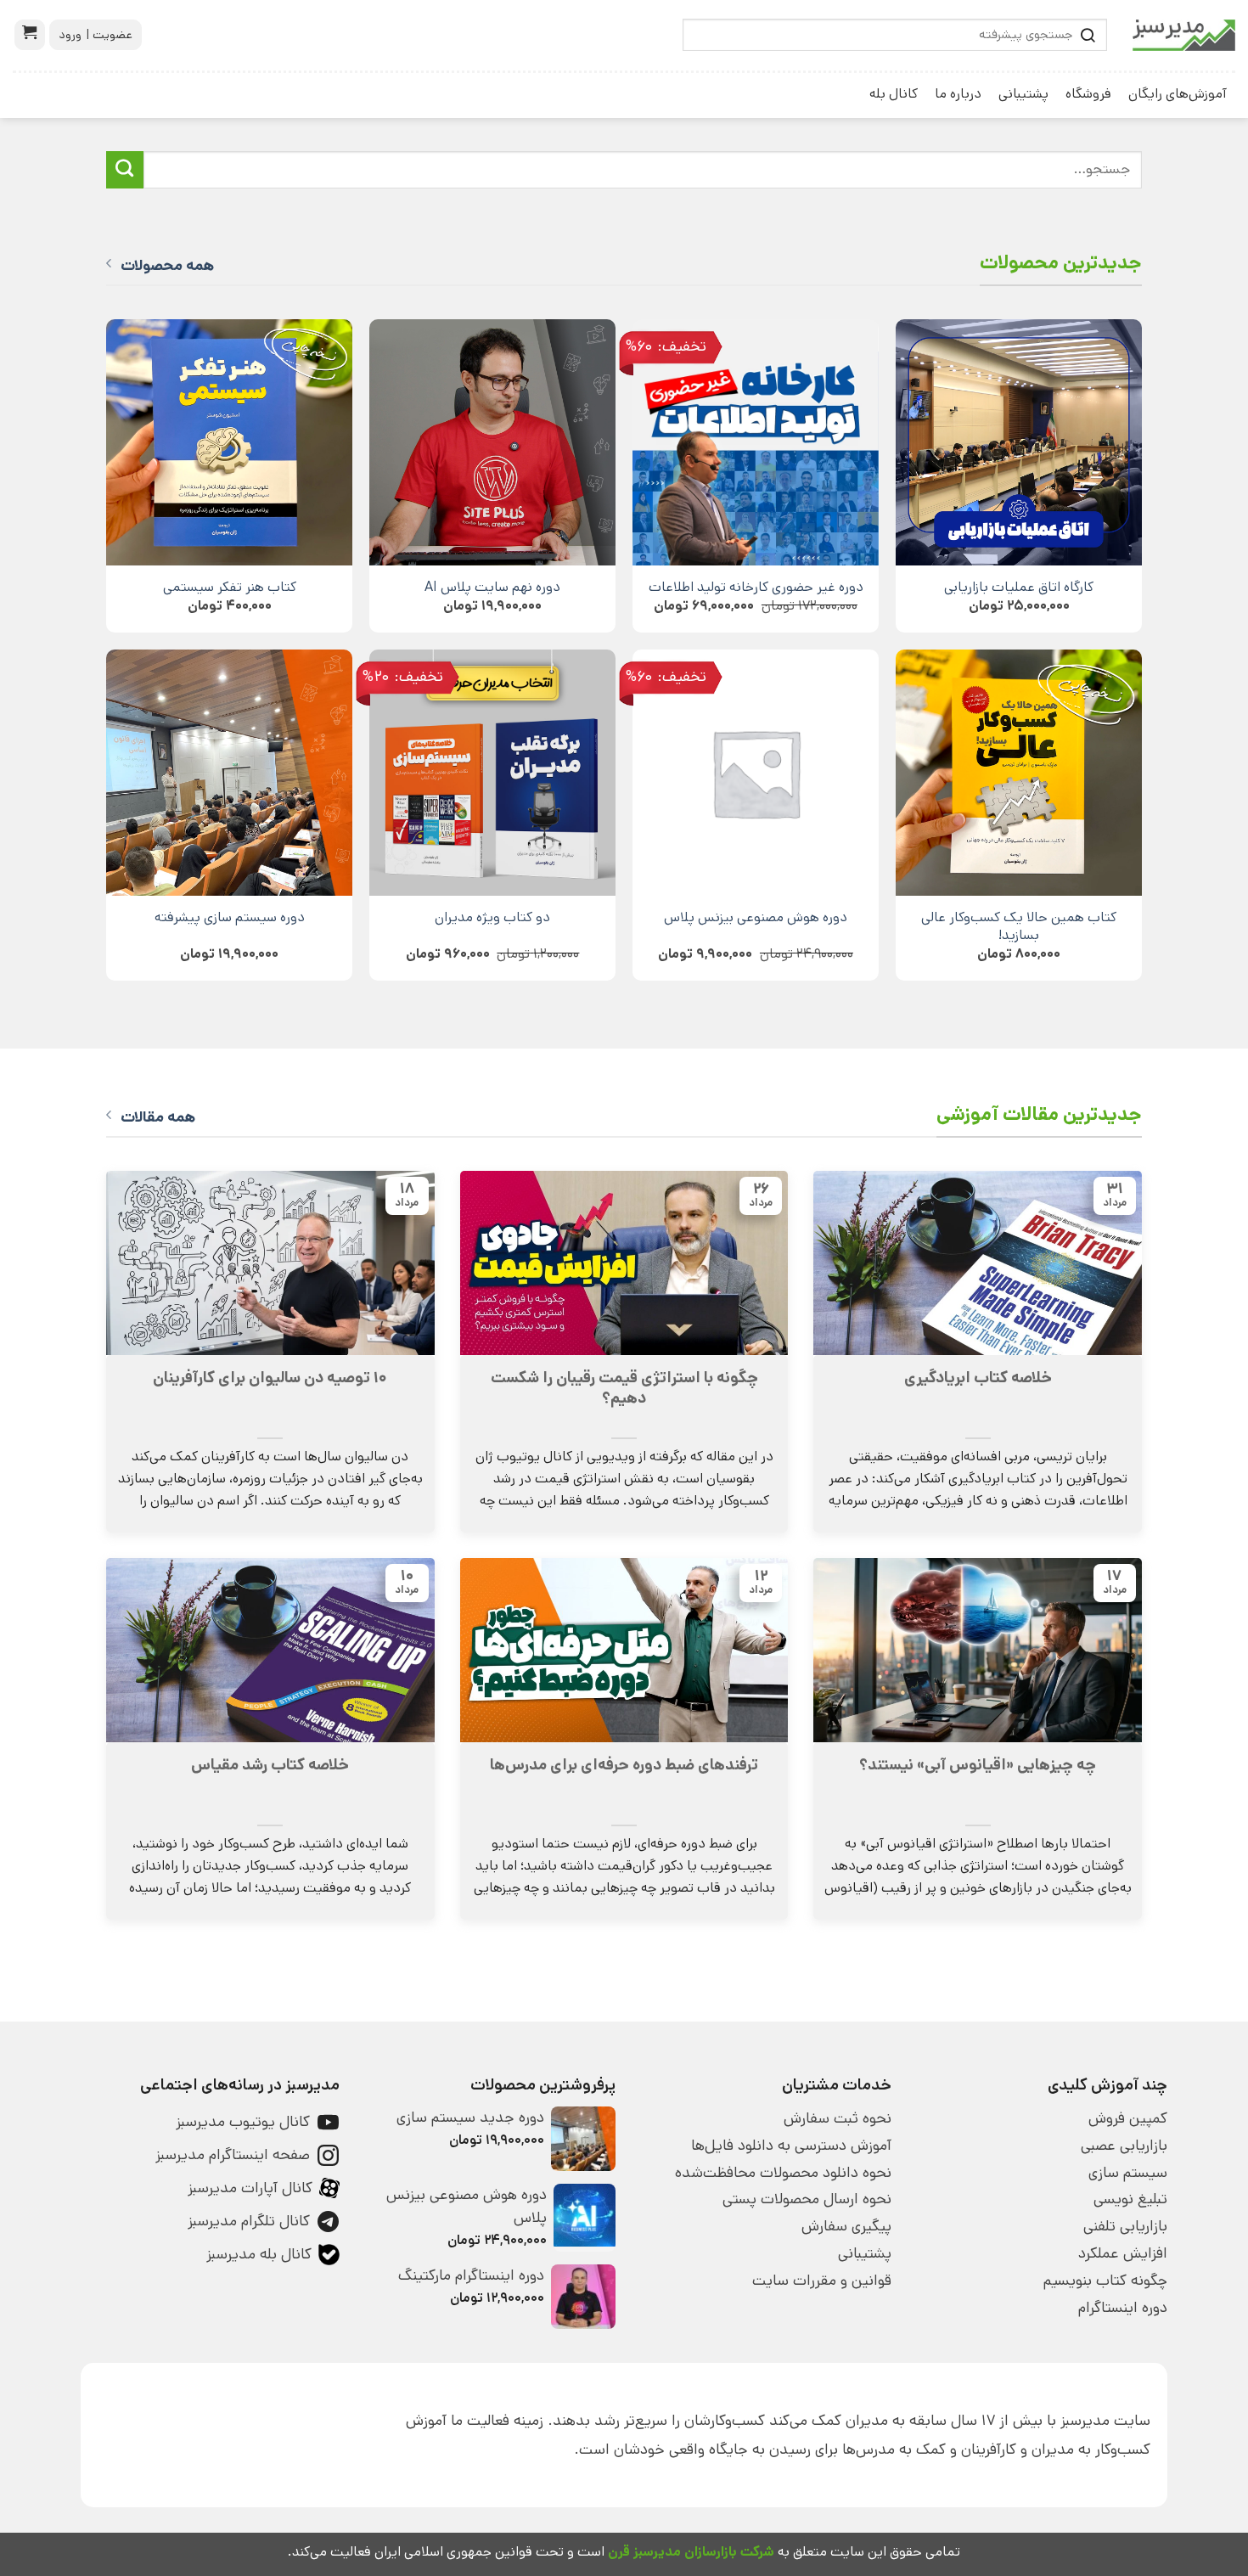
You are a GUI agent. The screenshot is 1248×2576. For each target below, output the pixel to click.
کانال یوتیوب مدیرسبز (243, 2122)
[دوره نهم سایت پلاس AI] (492, 442)
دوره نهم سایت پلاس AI (492, 587)
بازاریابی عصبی (1124, 2146)
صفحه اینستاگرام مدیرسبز (233, 2155)
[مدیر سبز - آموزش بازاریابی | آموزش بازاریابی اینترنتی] (1184, 35)
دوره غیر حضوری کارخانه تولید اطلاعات (756, 587)
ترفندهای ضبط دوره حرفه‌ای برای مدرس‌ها (624, 1765)
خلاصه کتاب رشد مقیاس (270, 1765)
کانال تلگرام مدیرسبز (249, 2221)
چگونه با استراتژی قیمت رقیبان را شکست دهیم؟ (624, 1388)
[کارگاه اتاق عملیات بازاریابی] (1019, 442)
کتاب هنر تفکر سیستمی (230, 587)
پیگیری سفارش (846, 2226)
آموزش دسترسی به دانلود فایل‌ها (791, 2146)
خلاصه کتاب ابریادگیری (978, 1378)
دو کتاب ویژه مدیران (492, 917)
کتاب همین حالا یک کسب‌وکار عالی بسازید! (1019, 926)
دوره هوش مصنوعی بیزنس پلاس (756, 917)
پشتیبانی (1023, 94)
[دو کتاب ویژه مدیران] (492, 773)
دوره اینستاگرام (1123, 2308)
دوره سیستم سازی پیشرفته (230, 917)
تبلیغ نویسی (1130, 2199)
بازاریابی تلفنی (1125, 2226)
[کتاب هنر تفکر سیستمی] (229, 442)
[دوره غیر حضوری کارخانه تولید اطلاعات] (756, 442)
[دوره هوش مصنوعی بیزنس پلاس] (756, 773)
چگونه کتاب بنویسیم (1105, 2281)
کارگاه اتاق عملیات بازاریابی (1019, 587)
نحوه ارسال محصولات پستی (807, 2199)
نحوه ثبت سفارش (838, 2118)
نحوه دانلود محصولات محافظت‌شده (783, 2173)
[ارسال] (125, 170)
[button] (30, 35)
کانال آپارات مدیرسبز (250, 2188)
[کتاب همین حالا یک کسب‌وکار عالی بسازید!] (1019, 773)
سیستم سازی (1128, 2173)
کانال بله (894, 94)
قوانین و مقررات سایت (822, 2281)
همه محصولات (167, 266)
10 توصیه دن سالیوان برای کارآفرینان (270, 1378)
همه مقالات (158, 1117)
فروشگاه (1088, 94)
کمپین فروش (1128, 2118)
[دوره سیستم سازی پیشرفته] (229, 773)
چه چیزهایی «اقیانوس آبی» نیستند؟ (978, 1765)
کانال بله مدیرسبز (259, 2254)
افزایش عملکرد (1123, 2253)
